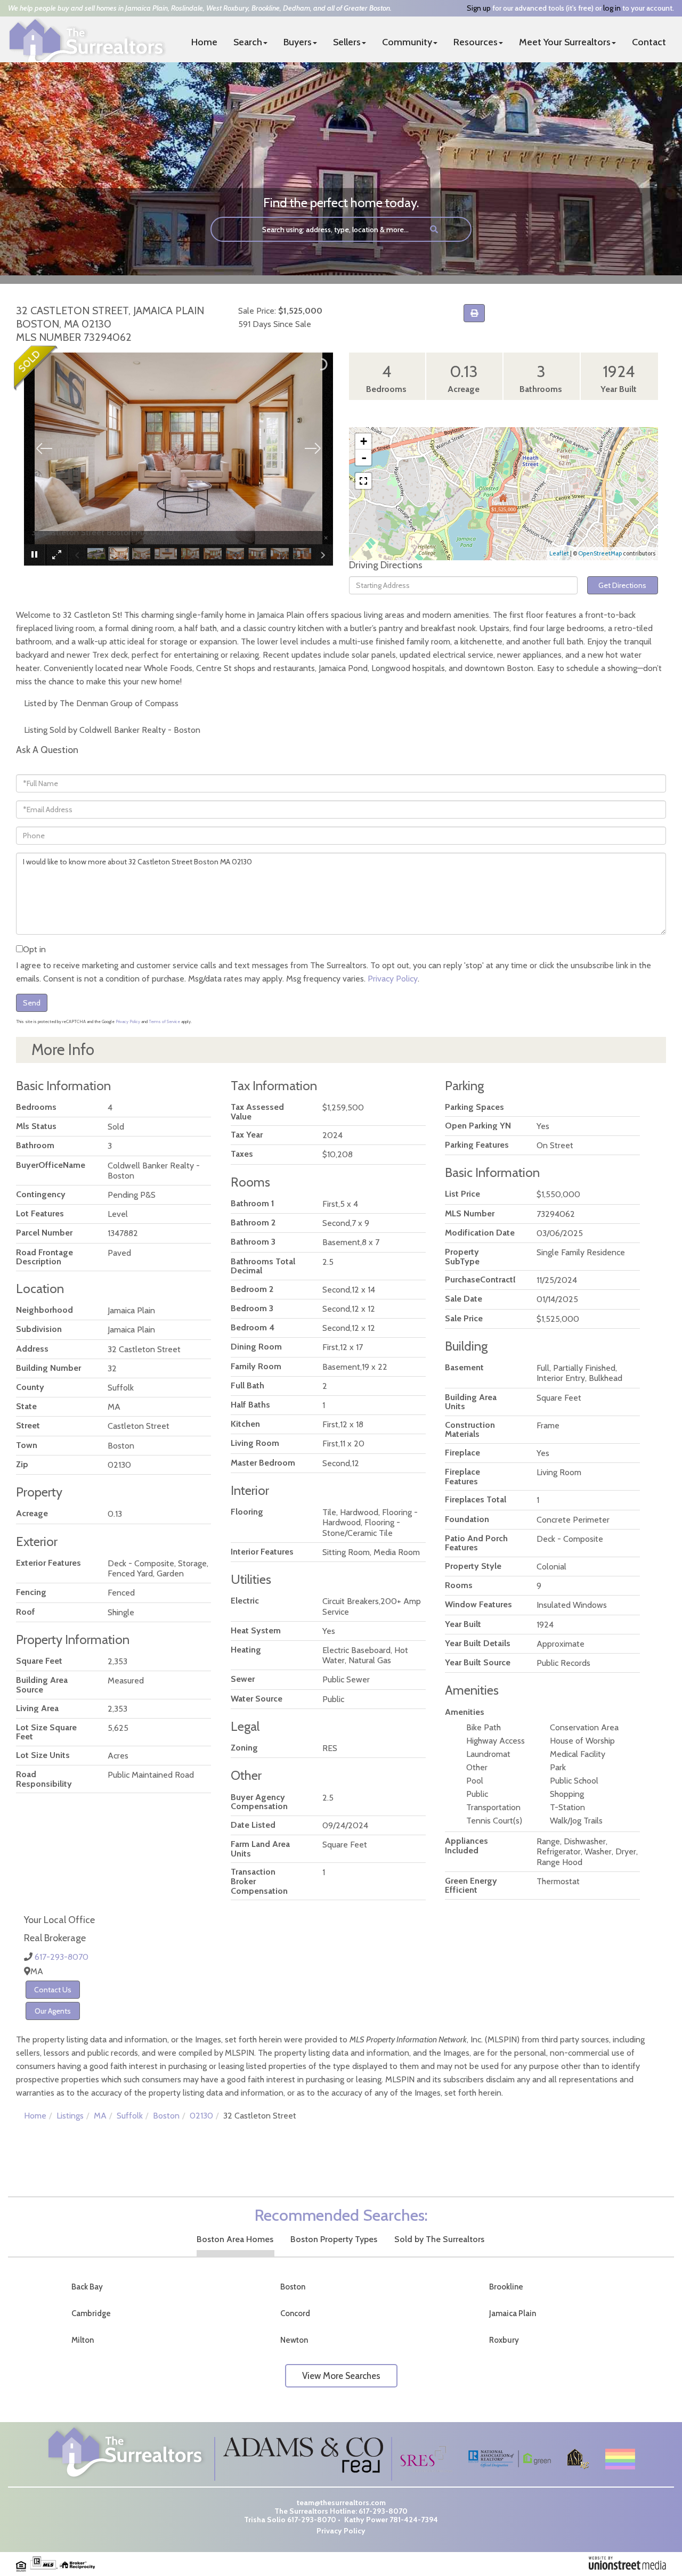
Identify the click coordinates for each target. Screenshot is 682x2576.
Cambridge (91, 2313)
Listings (70, 2116)
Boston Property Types (334, 2239)
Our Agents (53, 2011)
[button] (434, 229)
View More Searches (341, 2376)
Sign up (479, 8)
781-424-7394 (414, 2520)
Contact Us (53, 1990)
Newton (294, 2340)
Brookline (506, 2287)
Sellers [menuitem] (347, 42)
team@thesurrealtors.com (341, 2503)
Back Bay (87, 2287)
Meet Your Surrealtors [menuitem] (565, 42)
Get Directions (622, 585)
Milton (83, 2340)
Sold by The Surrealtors (439, 2239)
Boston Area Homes (235, 2239)
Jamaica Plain (513, 2313)
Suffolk (130, 2116)
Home (35, 2116)
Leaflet (559, 553)
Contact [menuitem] (649, 42)
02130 (201, 2116)
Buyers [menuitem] (298, 42)
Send (32, 1003)
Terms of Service (164, 1021)
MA (100, 2116)
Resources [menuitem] (476, 42)
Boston (166, 2116)
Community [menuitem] (407, 42)
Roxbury (504, 2340)
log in (612, 8)
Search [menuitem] (248, 42)
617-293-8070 (62, 1957)
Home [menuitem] (204, 42)
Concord (295, 2313)
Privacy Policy (393, 979)
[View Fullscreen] (363, 481)
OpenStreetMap (600, 553)
